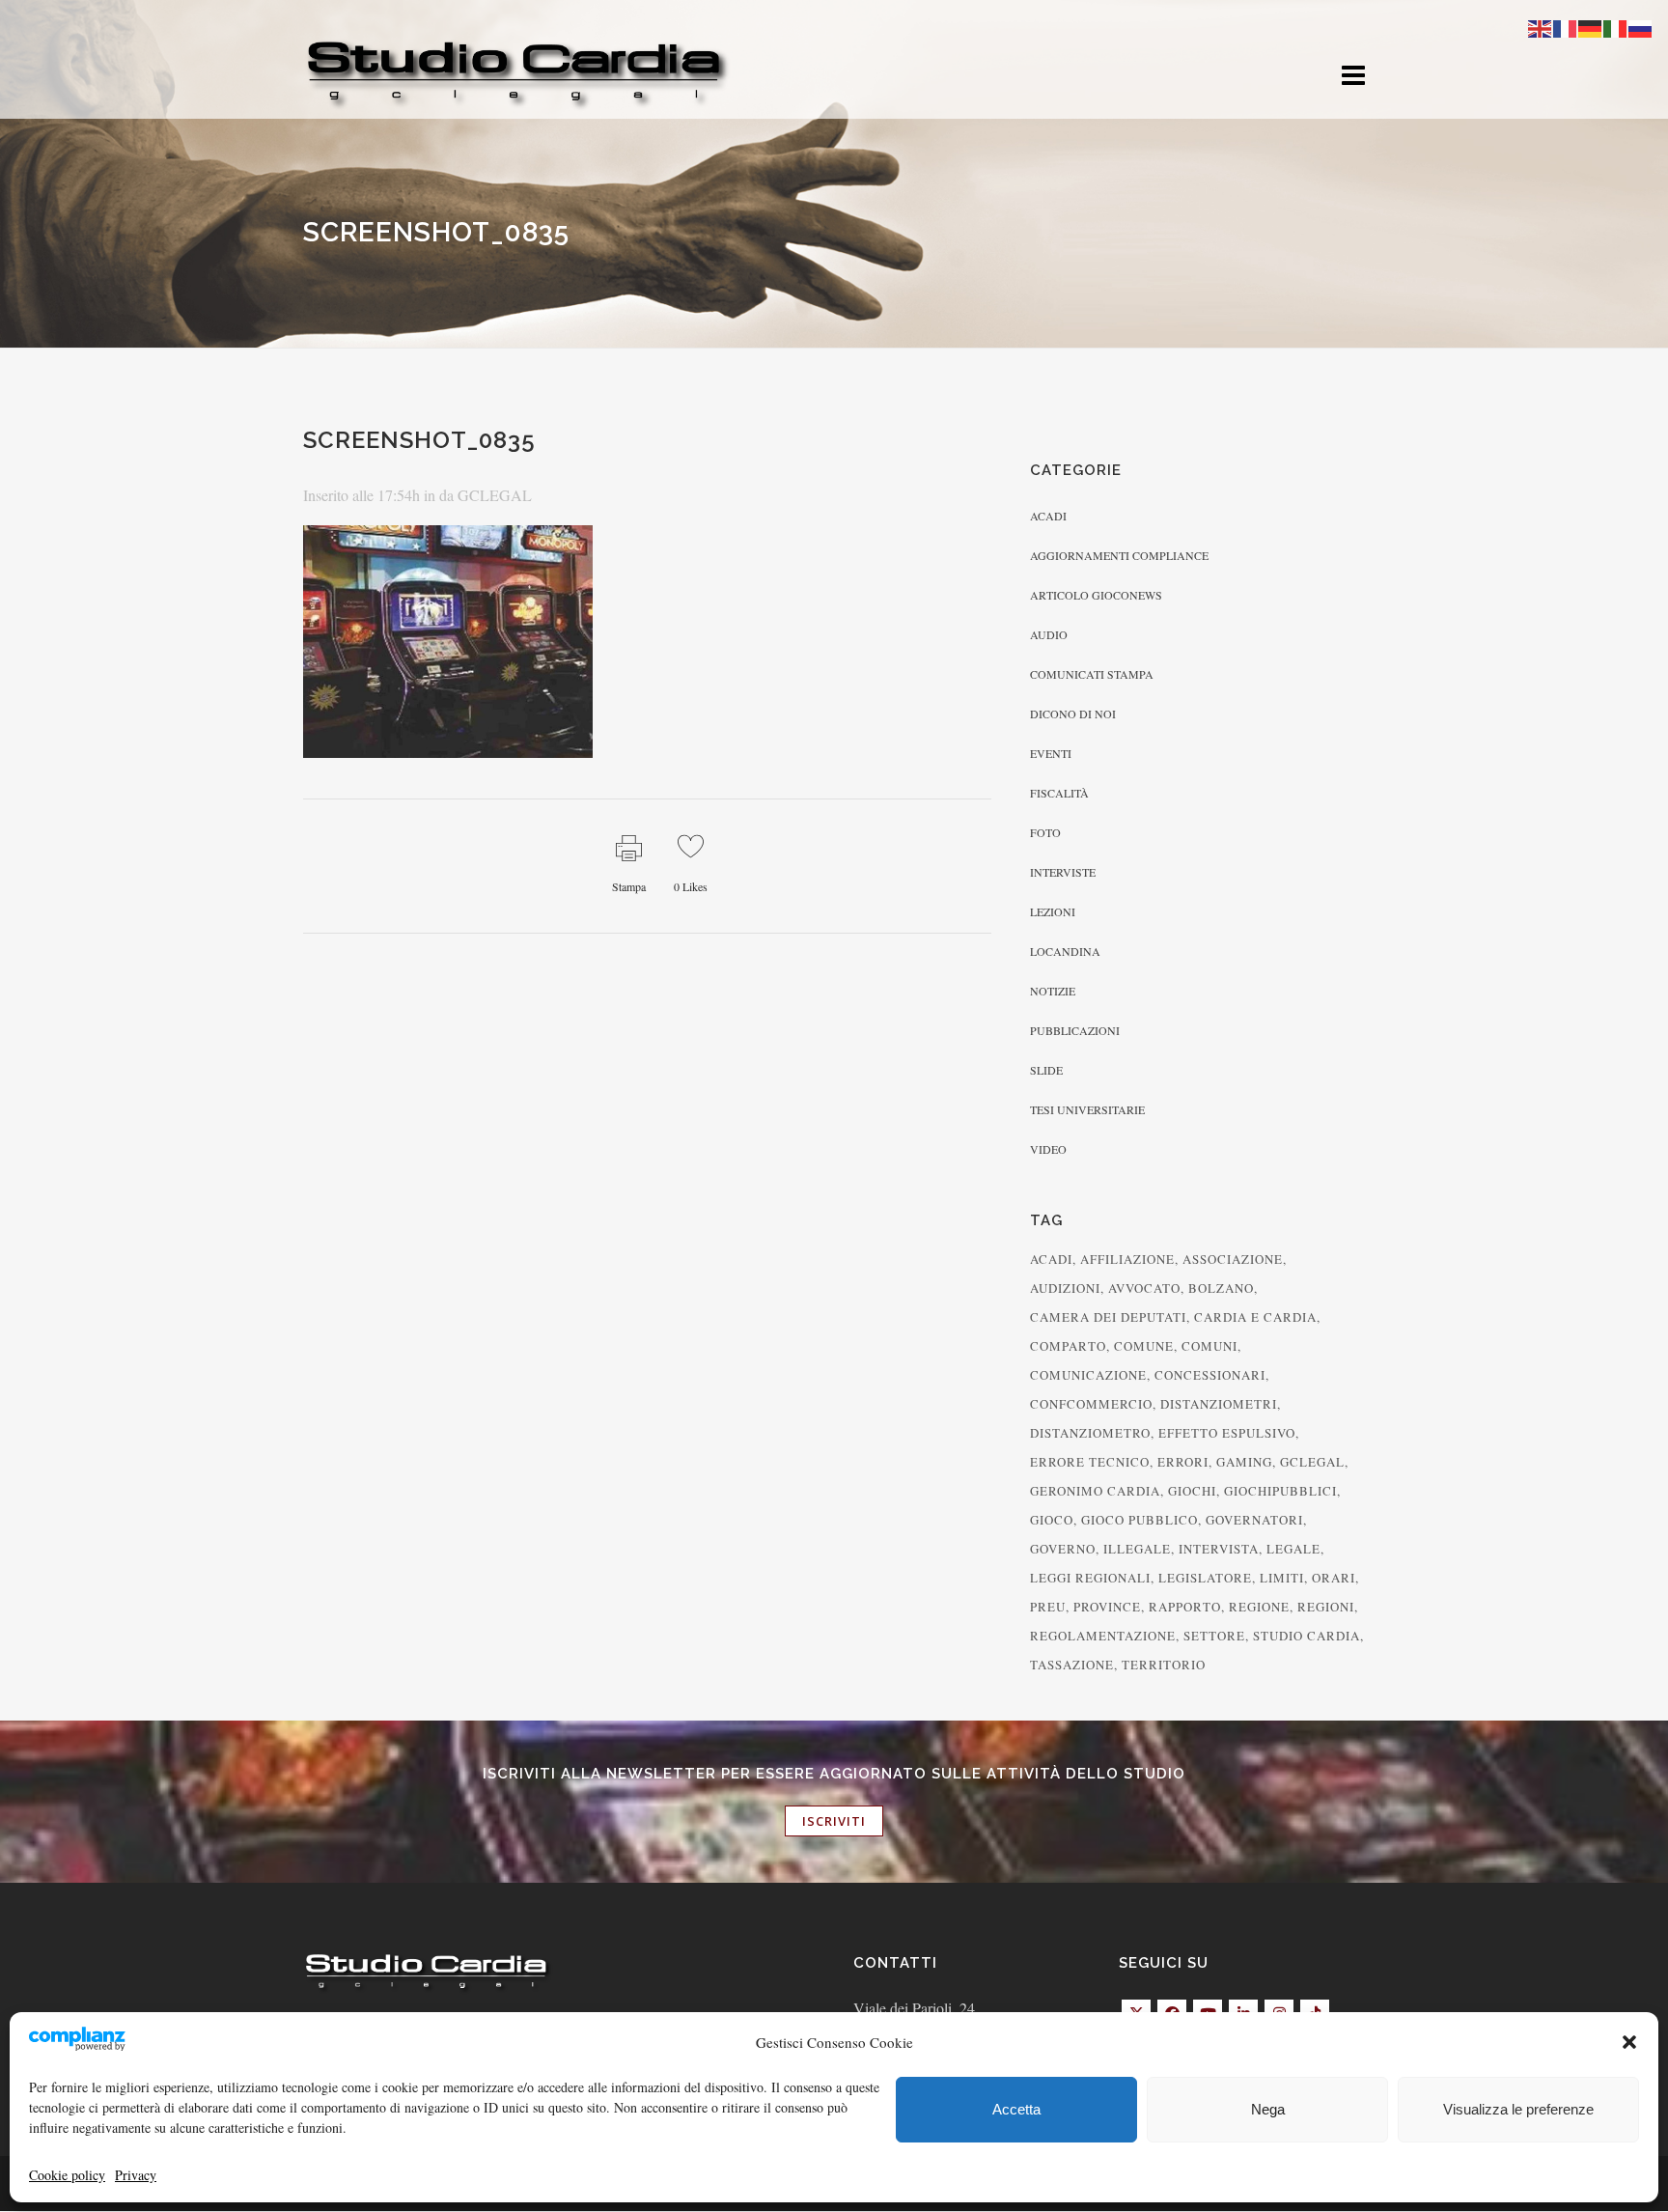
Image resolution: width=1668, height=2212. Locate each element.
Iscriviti (834, 1821)
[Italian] (1616, 27)
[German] (1591, 27)
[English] (1541, 27)
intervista (1219, 1549)
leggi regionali (1090, 1578)
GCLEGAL (495, 495)
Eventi (1051, 753)
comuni (1209, 1346)
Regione (1259, 1607)
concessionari (1210, 1375)
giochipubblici (1280, 1491)
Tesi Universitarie (1087, 1109)
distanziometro (1090, 1433)
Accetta (1016, 2109)
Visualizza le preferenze (1518, 2109)
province (1107, 1607)
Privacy (136, 2175)
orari (1334, 1578)
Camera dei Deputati (1108, 1317)
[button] (1629, 2042)
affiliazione (1127, 1259)
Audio (1049, 634)
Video (1048, 1149)
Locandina (1065, 951)
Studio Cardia (1307, 1636)
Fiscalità (1059, 793)
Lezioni (1053, 911)
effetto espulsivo (1227, 1433)
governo (1063, 1549)
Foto (1045, 832)
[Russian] (1641, 27)
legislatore (1205, 1578)
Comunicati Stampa (1092, 674)
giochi (1192, 1491)
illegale (1137, 1549)
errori (1183, 1462)
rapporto (1185, 1607)
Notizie (1053, 991)
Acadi (1048, 516)
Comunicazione (1088, 1375)
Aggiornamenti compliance (1119, 555)
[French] (1566, 27)
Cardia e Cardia (1255, 1317)
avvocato (1144, 1288)
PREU (1048, 1607)
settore (1214, 1636)
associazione (1233, 1259)
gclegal (1312, 1462)
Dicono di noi (1073, 714)
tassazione (1072, 1665)
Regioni (1326, 1607)
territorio (1164, 1665)
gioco (1052, 1520)
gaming (1244, 1462)
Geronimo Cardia (1095, 1491)
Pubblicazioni (1075, 1030)
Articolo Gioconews (1096, 595)
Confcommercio (1091, 1404)
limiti (1282, 1578)
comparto (1068, 1346)
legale (1293, 1549)
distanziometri (1219, 1404)
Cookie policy (67, 2175)
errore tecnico (1090, 1462)
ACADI (1051, 1259)
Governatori (1254, 1520)
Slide (1046, 1070)
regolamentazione (1103, 1636)
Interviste (1063, 872)
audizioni (1065, 1288)
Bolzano (1221, 1288)
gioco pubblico (1140, 1520)
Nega (1268, 2109)
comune (1144, 1346)
